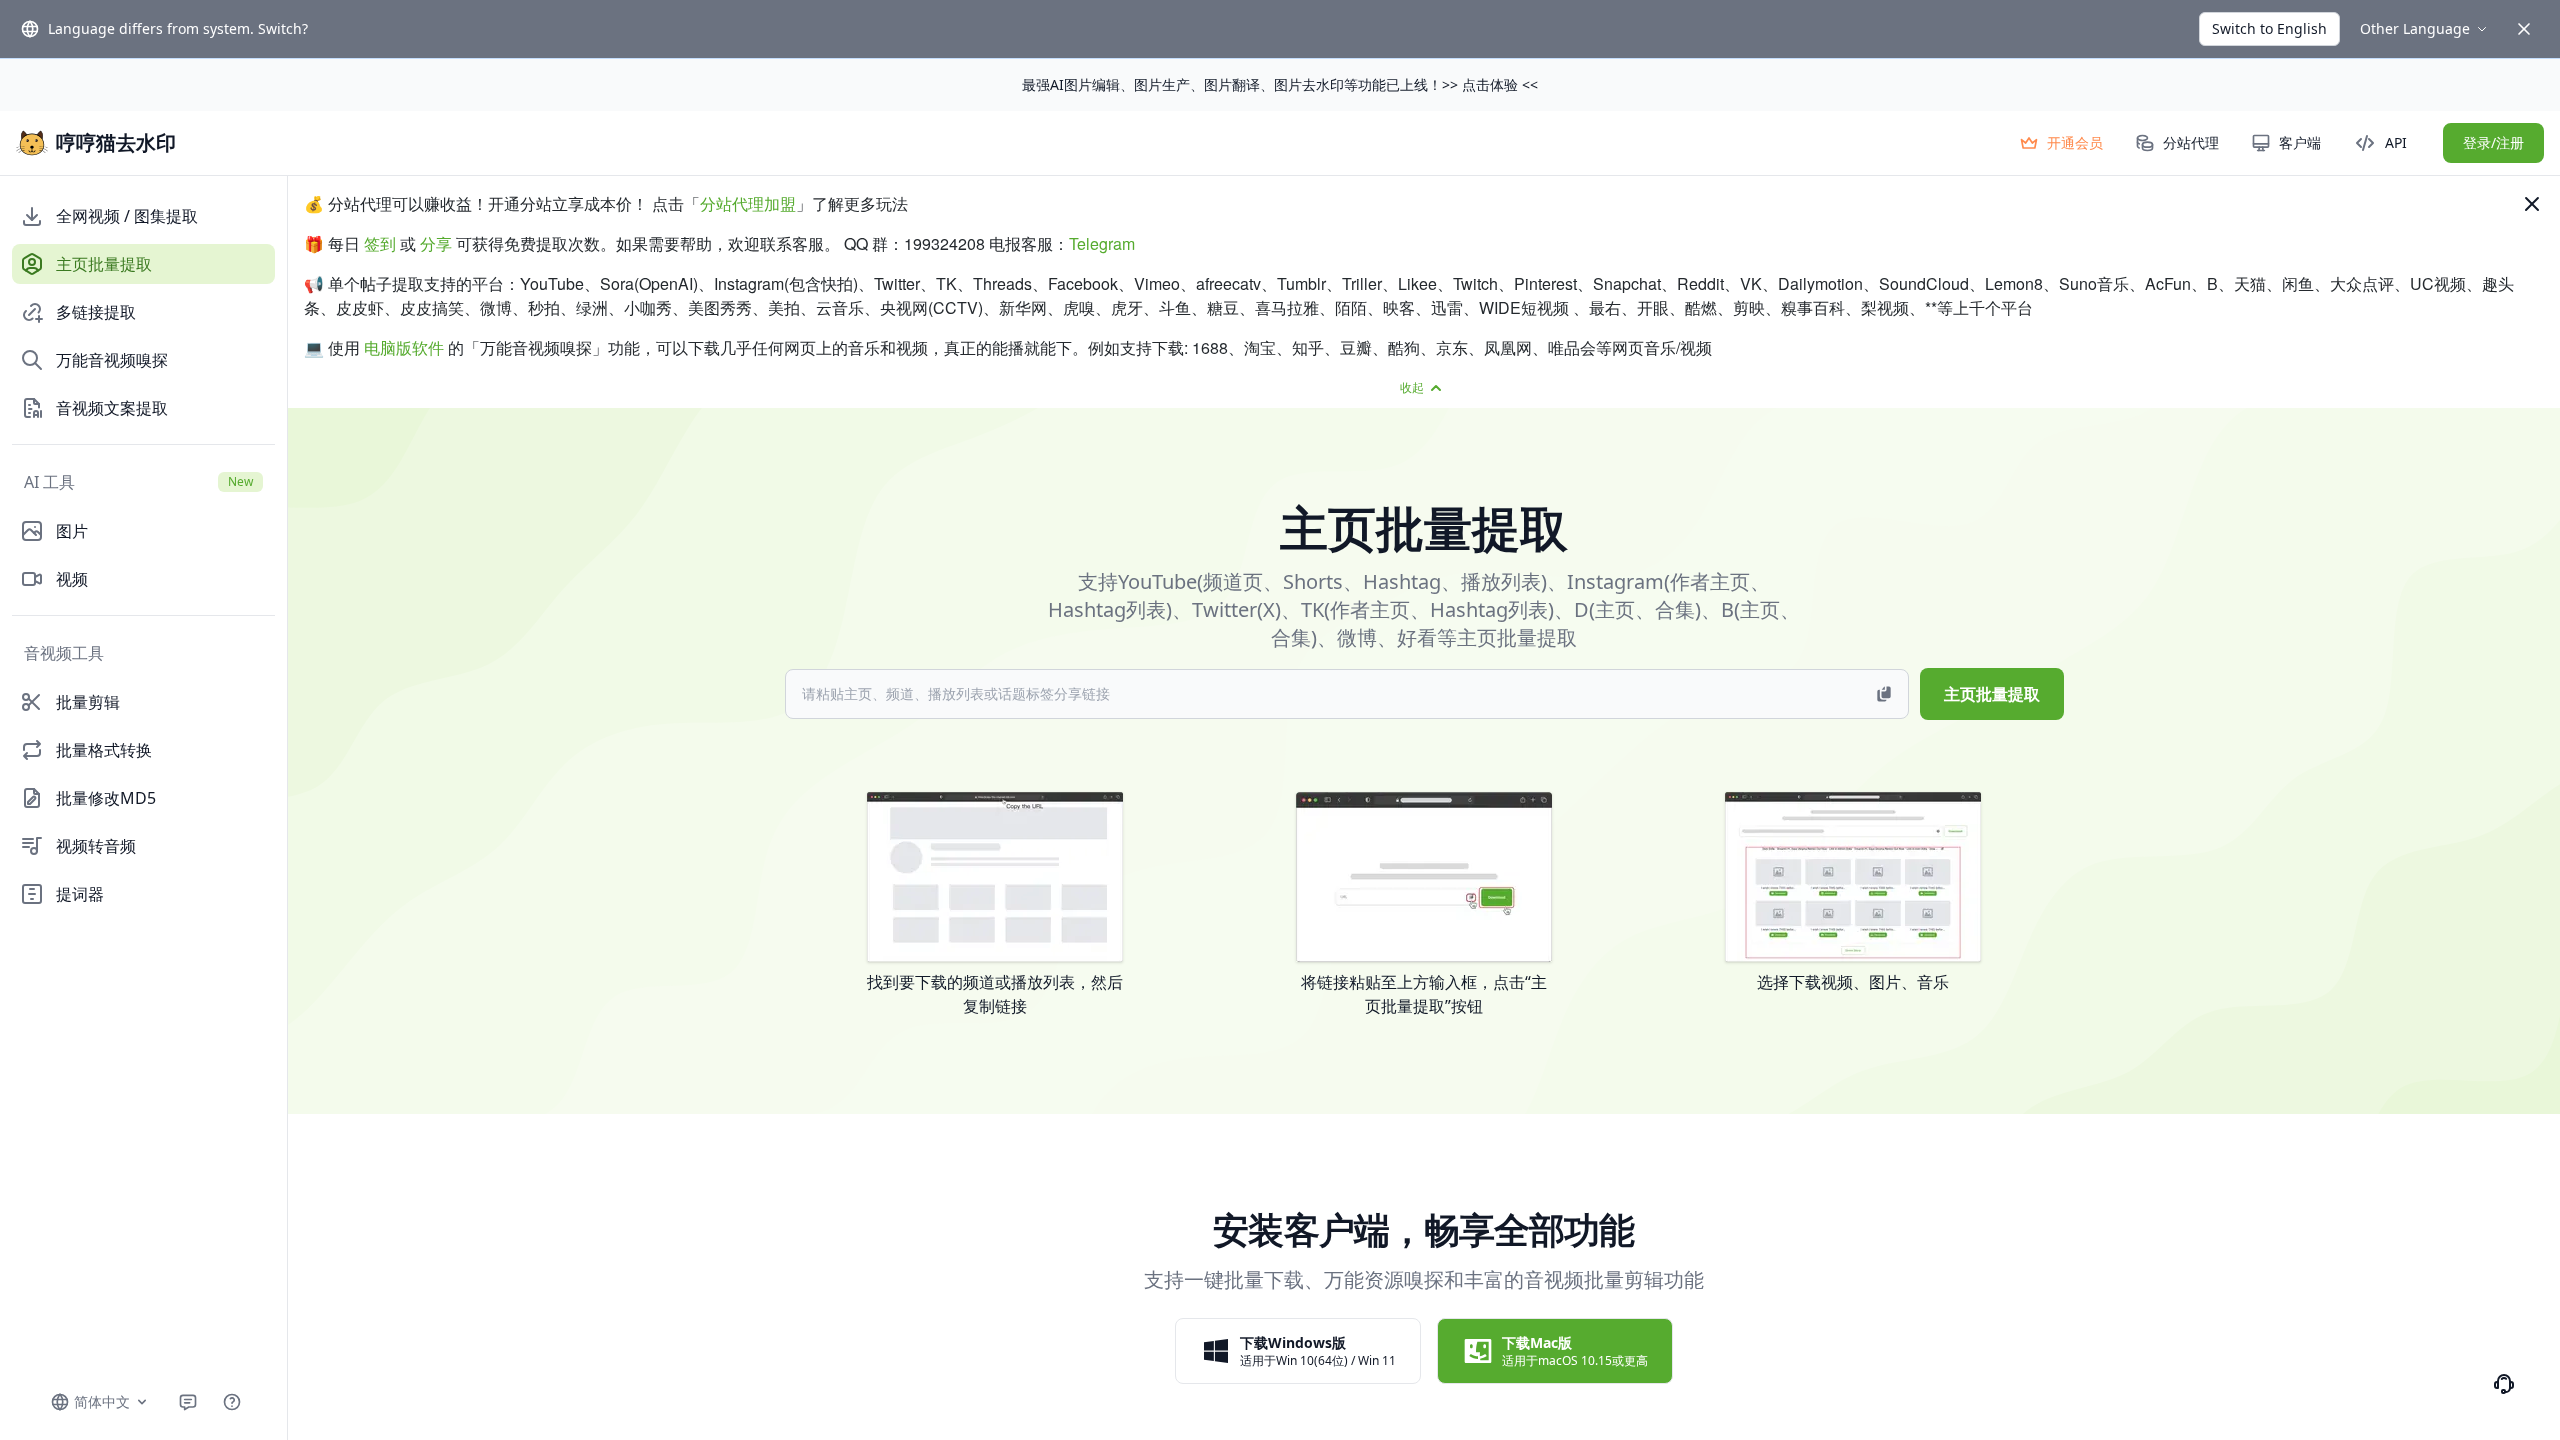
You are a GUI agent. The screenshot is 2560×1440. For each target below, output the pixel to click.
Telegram (1102, 243)
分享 (436, 243)
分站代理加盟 (748, 203)
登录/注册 (2493, 142)
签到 (380, 243)
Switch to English (2269, 28)
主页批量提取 (1992, 694)
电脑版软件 (404, 347)
